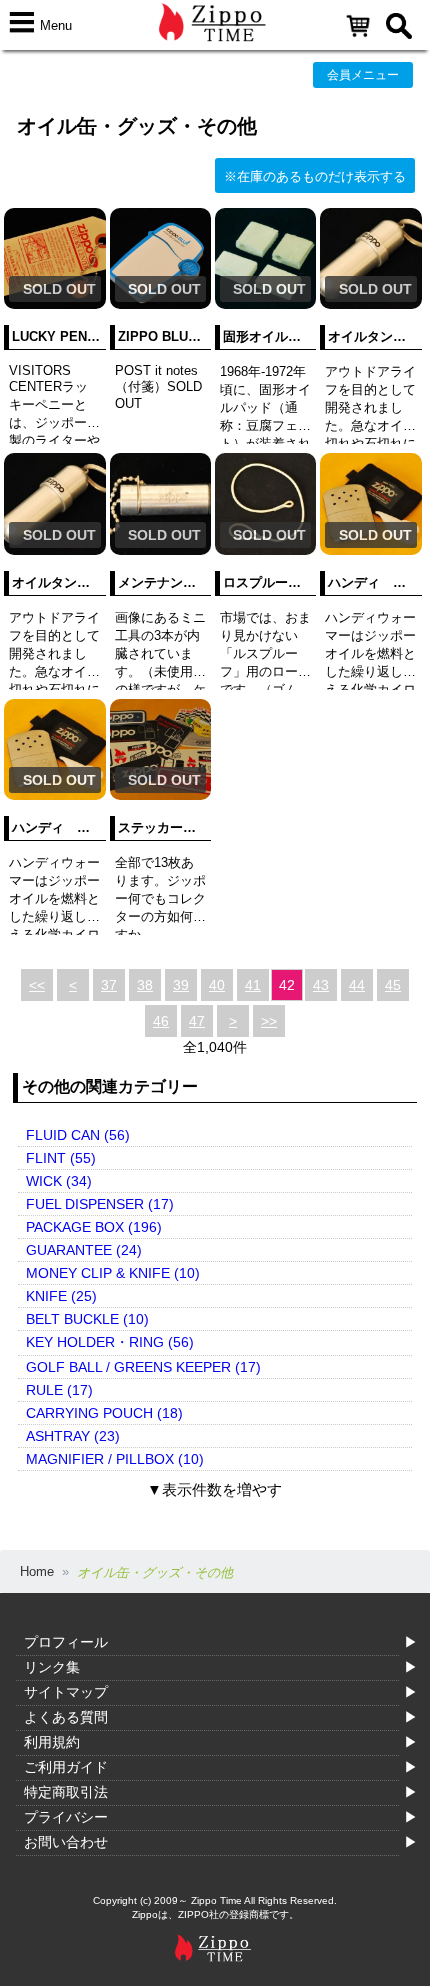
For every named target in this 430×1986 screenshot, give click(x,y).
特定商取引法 (66, 1792)
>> (269, 1021)
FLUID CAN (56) (78, 1135)
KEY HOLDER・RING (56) (110, 1342)
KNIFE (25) (61, 1296)
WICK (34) (59, 1181)
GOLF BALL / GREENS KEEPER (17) (143, 1367)
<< (37, 985)
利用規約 (52, 1742)
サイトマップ (66, 1692)
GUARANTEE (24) (84, 1250)
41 (253, 985)
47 (197, 1021)
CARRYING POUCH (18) (104, 1413)
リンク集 (52, 1667)
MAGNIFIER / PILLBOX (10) (115, 1459)
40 (217, 985)
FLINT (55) (61, 1158)
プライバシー (66, 1817)
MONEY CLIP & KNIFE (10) (113, 1273)
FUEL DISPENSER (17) (100, 1204)
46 (161, 1021)
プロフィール (66, 1642)
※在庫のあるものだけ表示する (315, 176)
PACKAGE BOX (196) (94, 1227)
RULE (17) (59, 1390)
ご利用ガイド (66, 1767)
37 (109, 985)
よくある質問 (66, 1717)
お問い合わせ (66, 1842)
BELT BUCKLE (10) (87, 1319)
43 (321, 985)
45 (393, 985)
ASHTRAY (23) (73, 1436)
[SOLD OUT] (54, 304)
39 (181, 985)
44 (357, 985)
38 (145, 985)
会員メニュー (363, 75)
